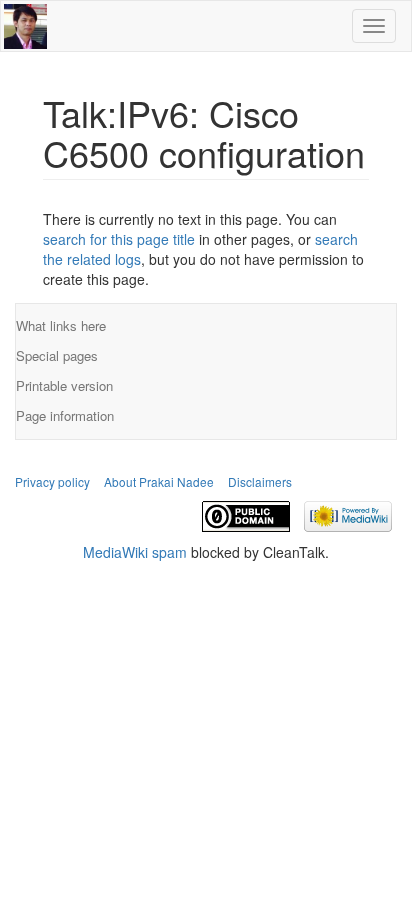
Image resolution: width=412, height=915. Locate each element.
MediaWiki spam (135, 552)
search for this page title (119, 239)
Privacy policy (52, 481)
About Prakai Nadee (159, 481)
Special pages (57, 355)
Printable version (64, 385)
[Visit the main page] (25, 23)
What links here (61, 325)
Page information (65, 415)
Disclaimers (260, 481)
